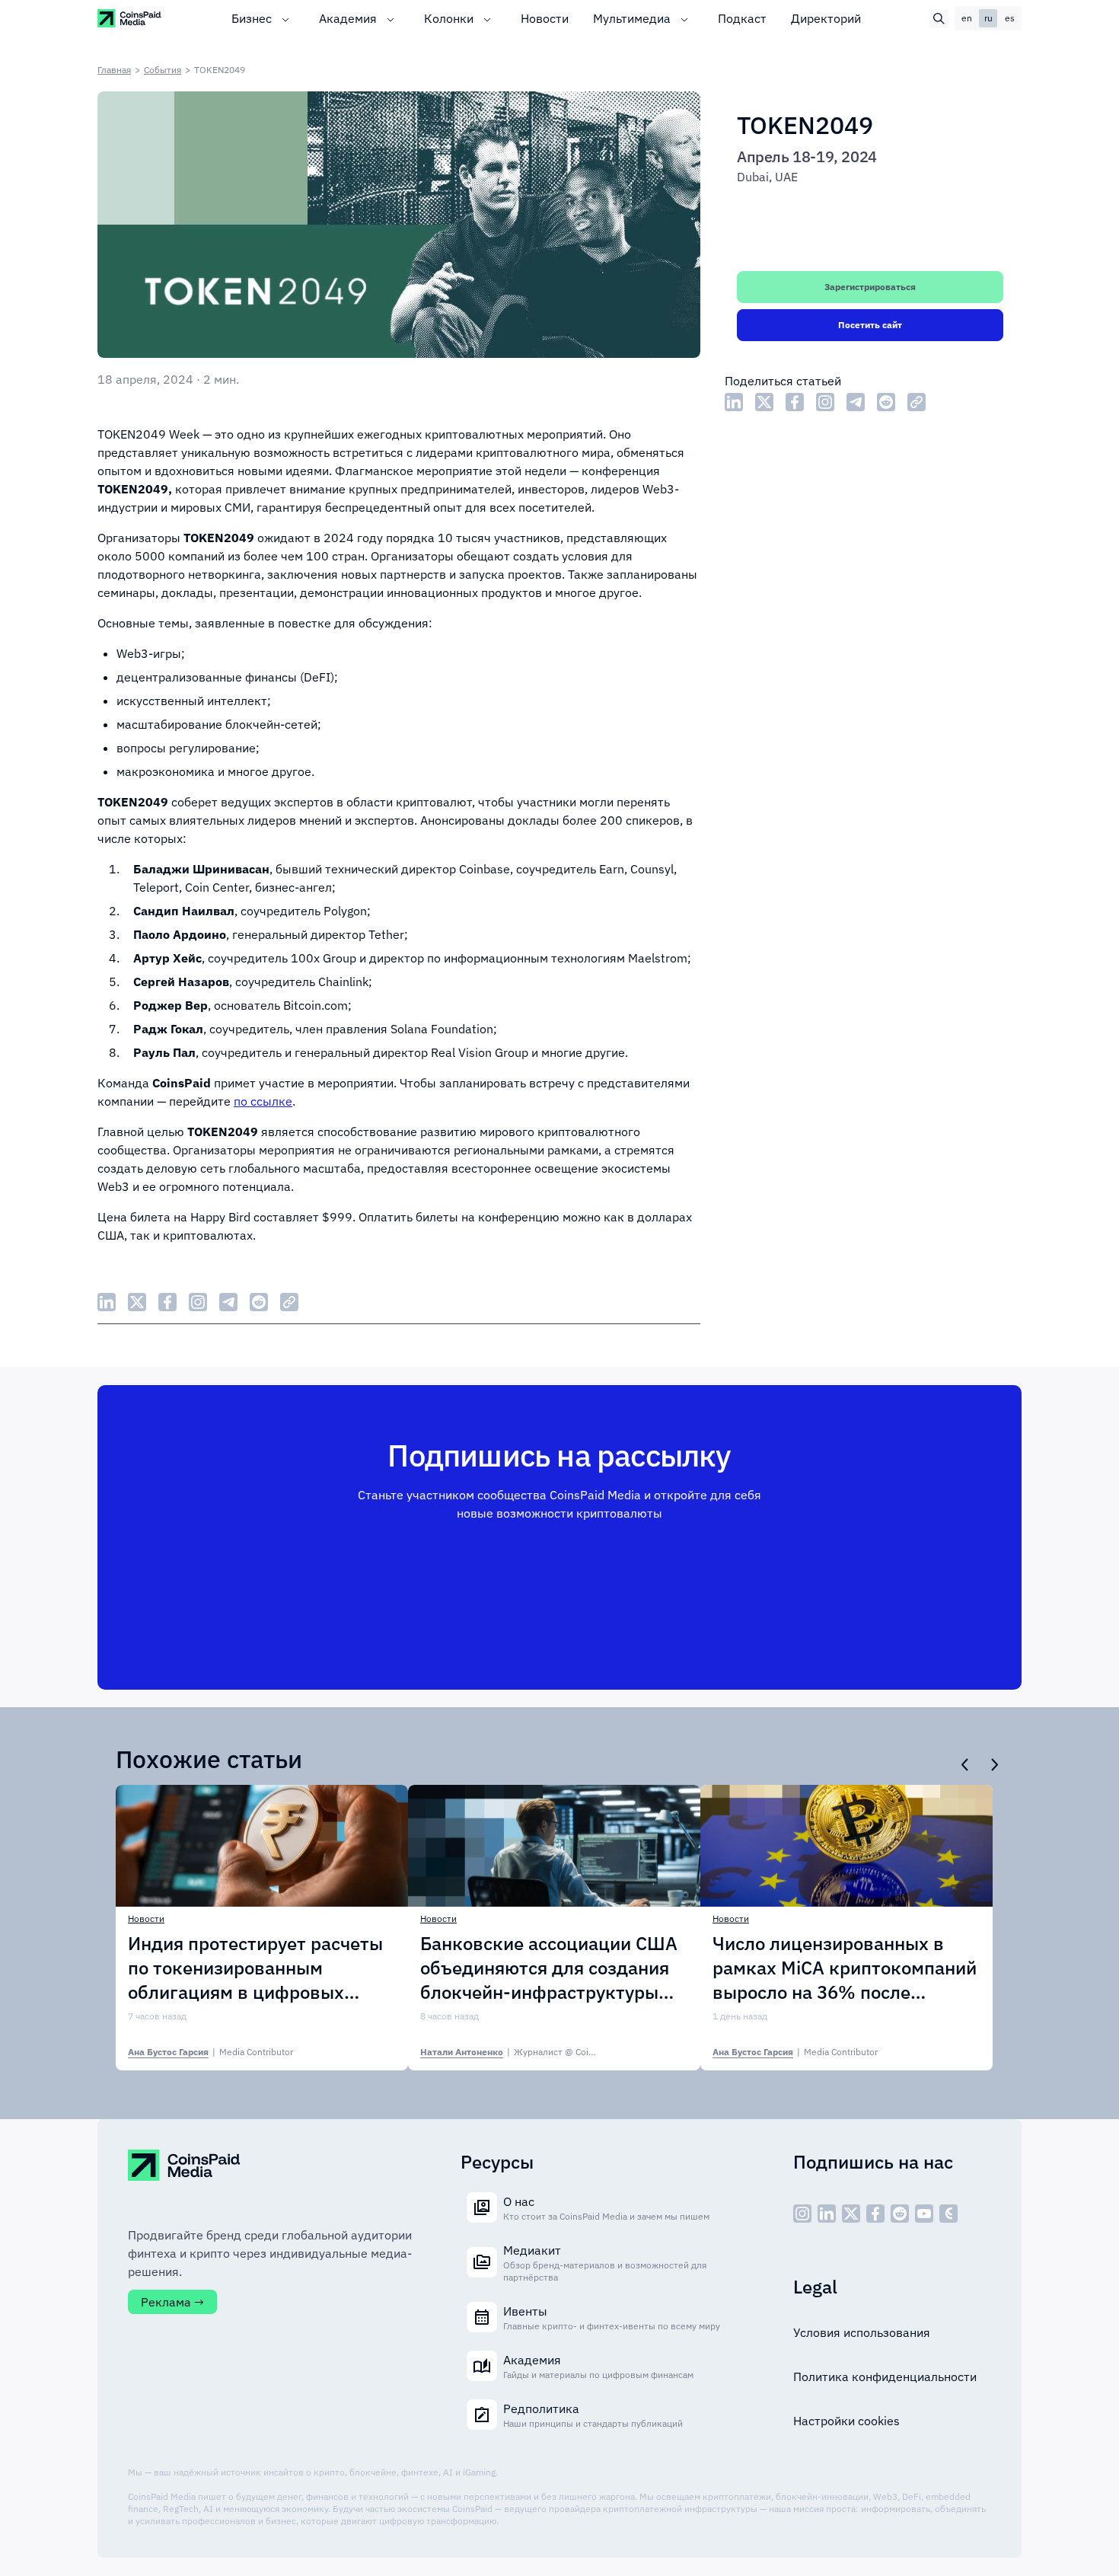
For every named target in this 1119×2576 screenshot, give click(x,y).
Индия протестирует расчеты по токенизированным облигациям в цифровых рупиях (255, 1968)
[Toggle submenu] (285, 18)
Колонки (449, 18)
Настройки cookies (846, 2421)
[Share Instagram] (825, 402)
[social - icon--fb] (875, 2214)
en (967, 18)
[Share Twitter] (764, 402)
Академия (348, 18)
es (1010, 18)
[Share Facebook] (795, 402)
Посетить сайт (870, 325)
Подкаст (742, 18)
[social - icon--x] (851, 2214)
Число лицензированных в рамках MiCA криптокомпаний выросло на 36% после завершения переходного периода (845, 1968)
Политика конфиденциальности (885, 2376)
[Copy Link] (917, 402)
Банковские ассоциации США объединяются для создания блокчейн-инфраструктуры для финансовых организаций (552, 1968)
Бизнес (252, 18)
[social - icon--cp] (948, 2214)
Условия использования (862, 2332)
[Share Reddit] (886, 402)
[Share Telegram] (856, 402)
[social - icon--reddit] (900, 2214)
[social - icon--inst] (802, 2214)
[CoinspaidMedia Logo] (130, 18)
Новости (545, 18)
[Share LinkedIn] (734, 402)
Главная (114, 70)
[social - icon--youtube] (924, 2214)
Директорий (826, 18)
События (163, 70)
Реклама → (172, 2302)
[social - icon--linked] (827, 2214)
